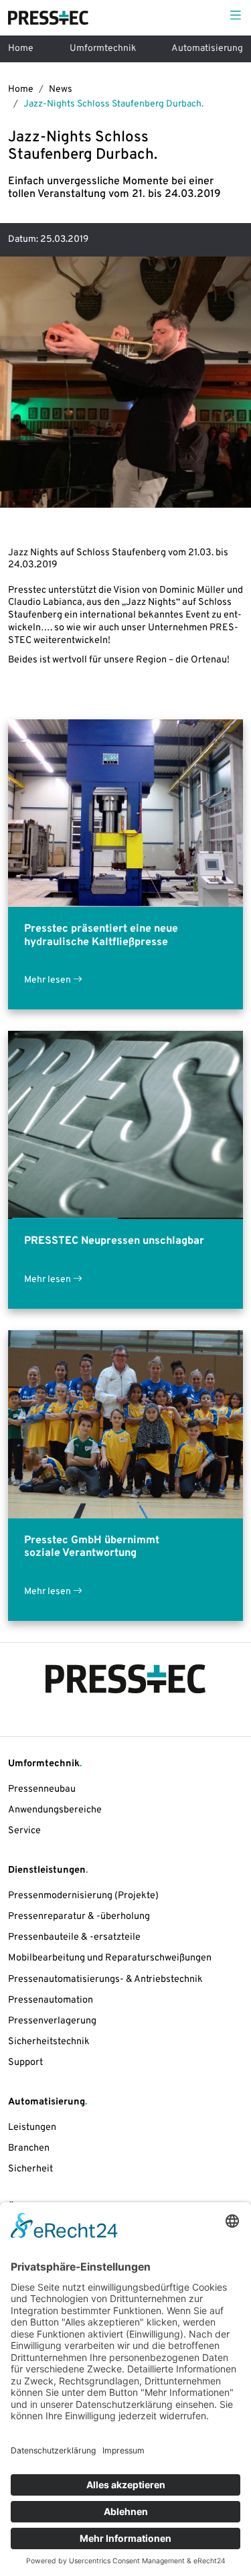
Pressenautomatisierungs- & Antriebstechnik (105, 1980)
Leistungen (32, 2128)
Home (21, 49)
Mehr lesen (49, 980)
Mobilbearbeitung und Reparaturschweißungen (110, 1958)
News (61, 89)
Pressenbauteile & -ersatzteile (74, 1937)
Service (24, 1831)
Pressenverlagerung (52, 2021)
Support (25, 2063)
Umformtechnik (103, 49)
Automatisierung (207, 49)
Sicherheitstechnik (49, 2042)
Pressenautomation (51, 2000)
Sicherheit (30, 2169)
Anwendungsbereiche (55, 1810)
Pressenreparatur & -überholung (79, 1917)
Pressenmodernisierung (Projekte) (83, 1896)
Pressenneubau (42, 1789)
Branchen (29, 2148)
